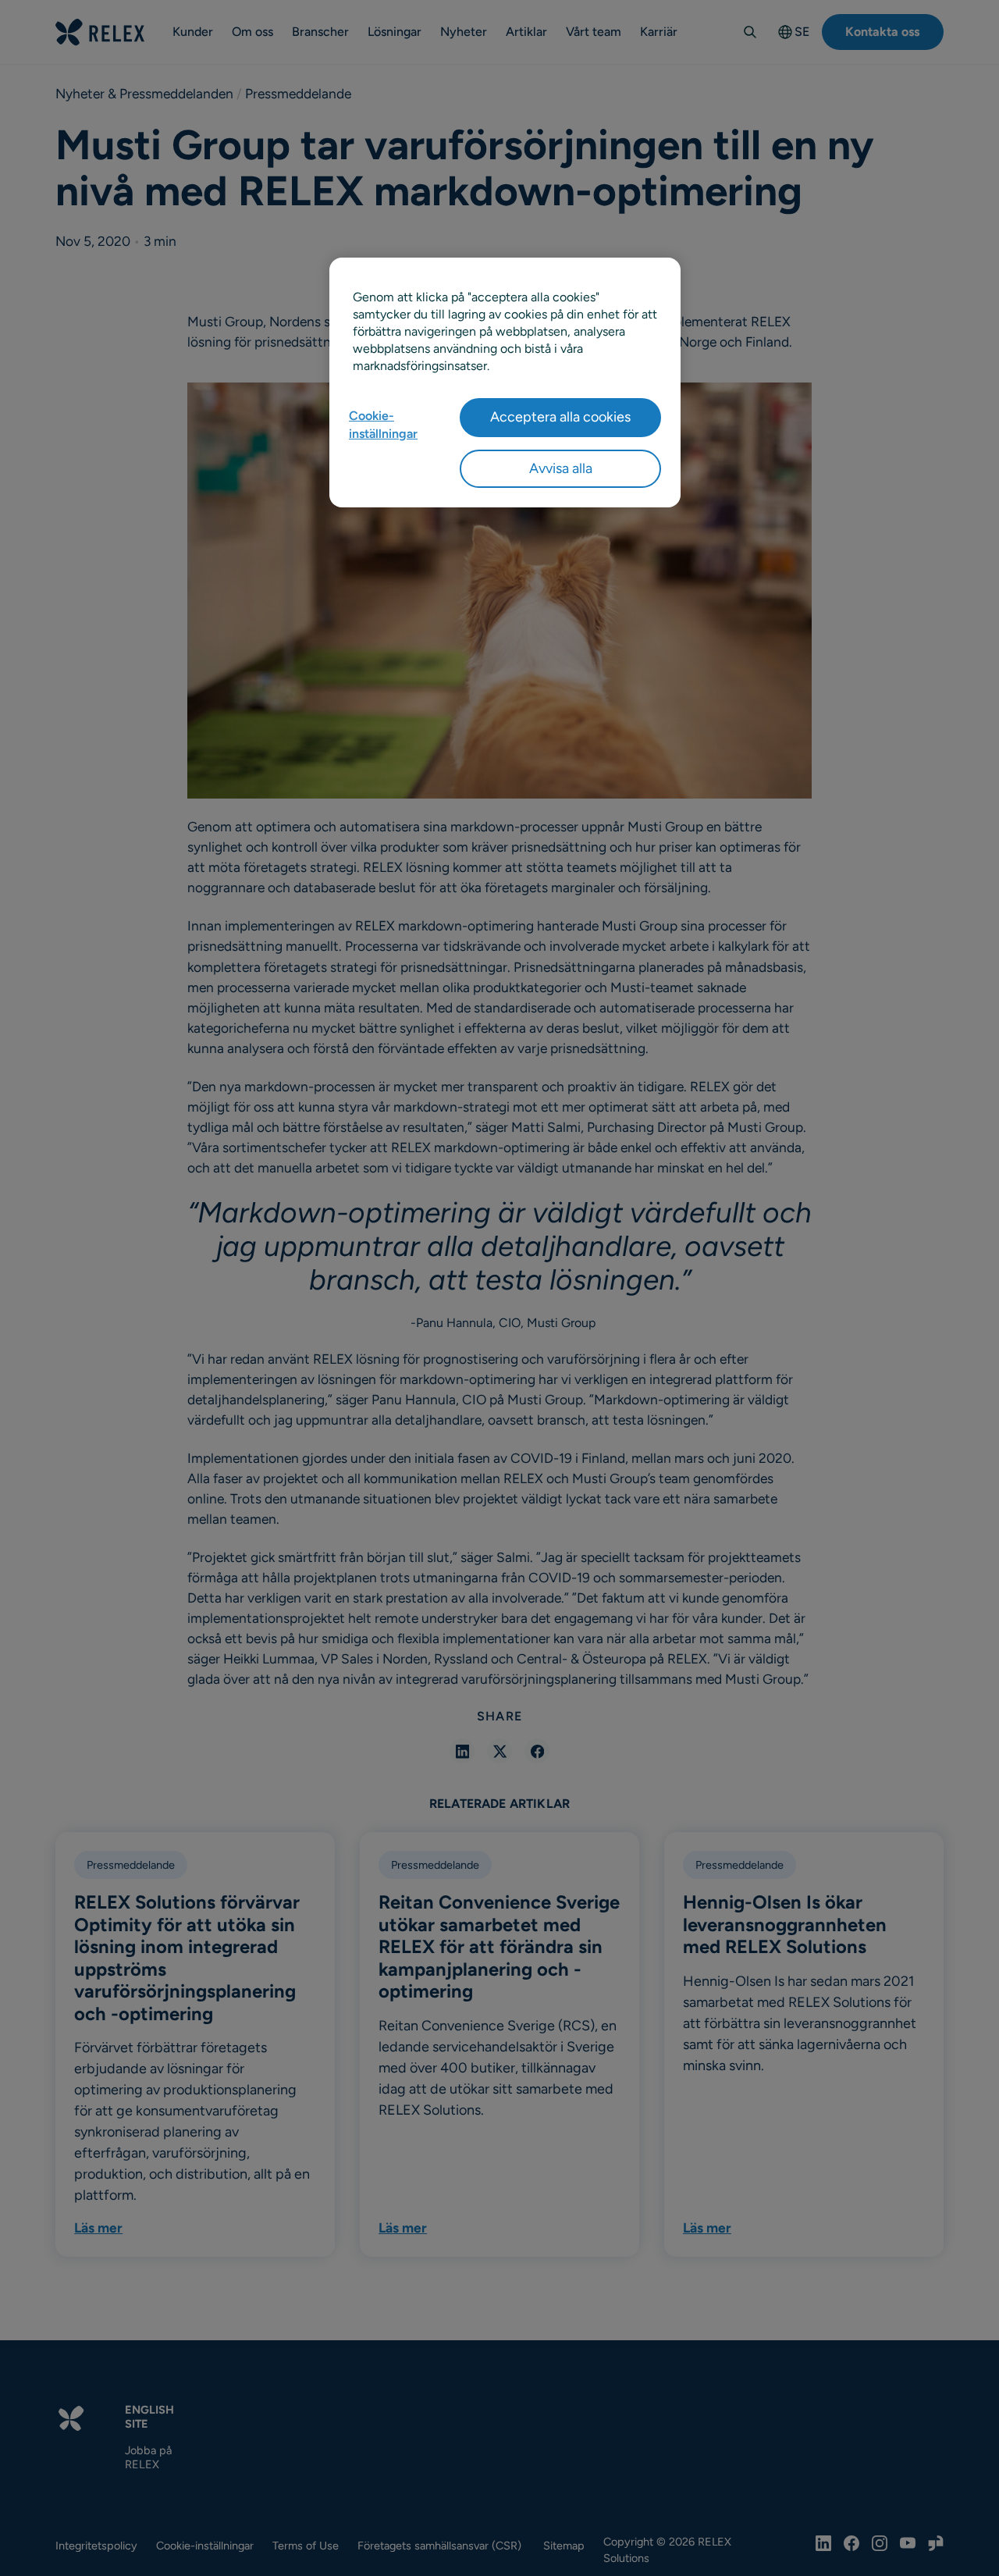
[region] (505, 382)
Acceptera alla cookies (560, 417)
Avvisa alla (561, 468)
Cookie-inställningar (383, 424)
